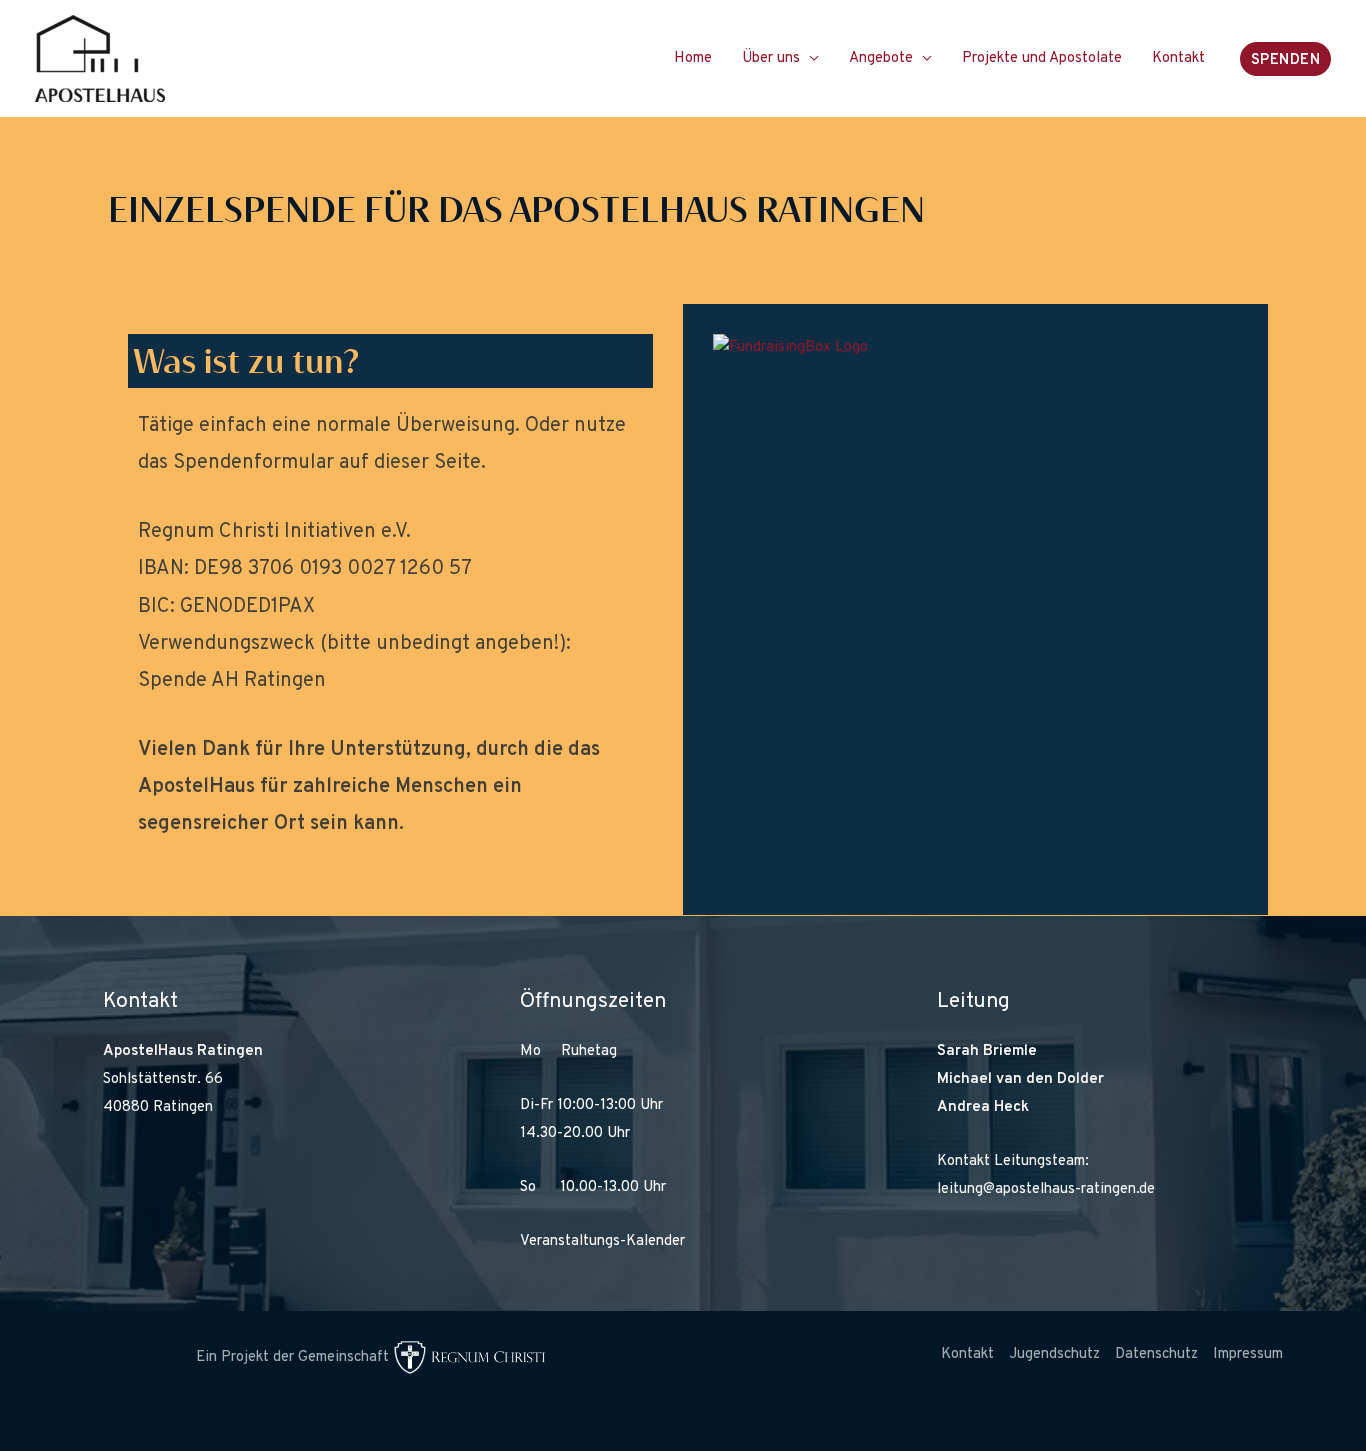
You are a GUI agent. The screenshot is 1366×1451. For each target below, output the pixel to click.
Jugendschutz (1054, 1354)
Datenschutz (1156, 1354)
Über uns (771, 58)
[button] (1286, 59)
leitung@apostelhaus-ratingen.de (1046, 1189)
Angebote (881, 58)
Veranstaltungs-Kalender (602, 1241)
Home (693, 58)
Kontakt (1178, 58)
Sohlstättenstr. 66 (163, 1079)
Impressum (1248, 1354)
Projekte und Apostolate (1042, 58)
